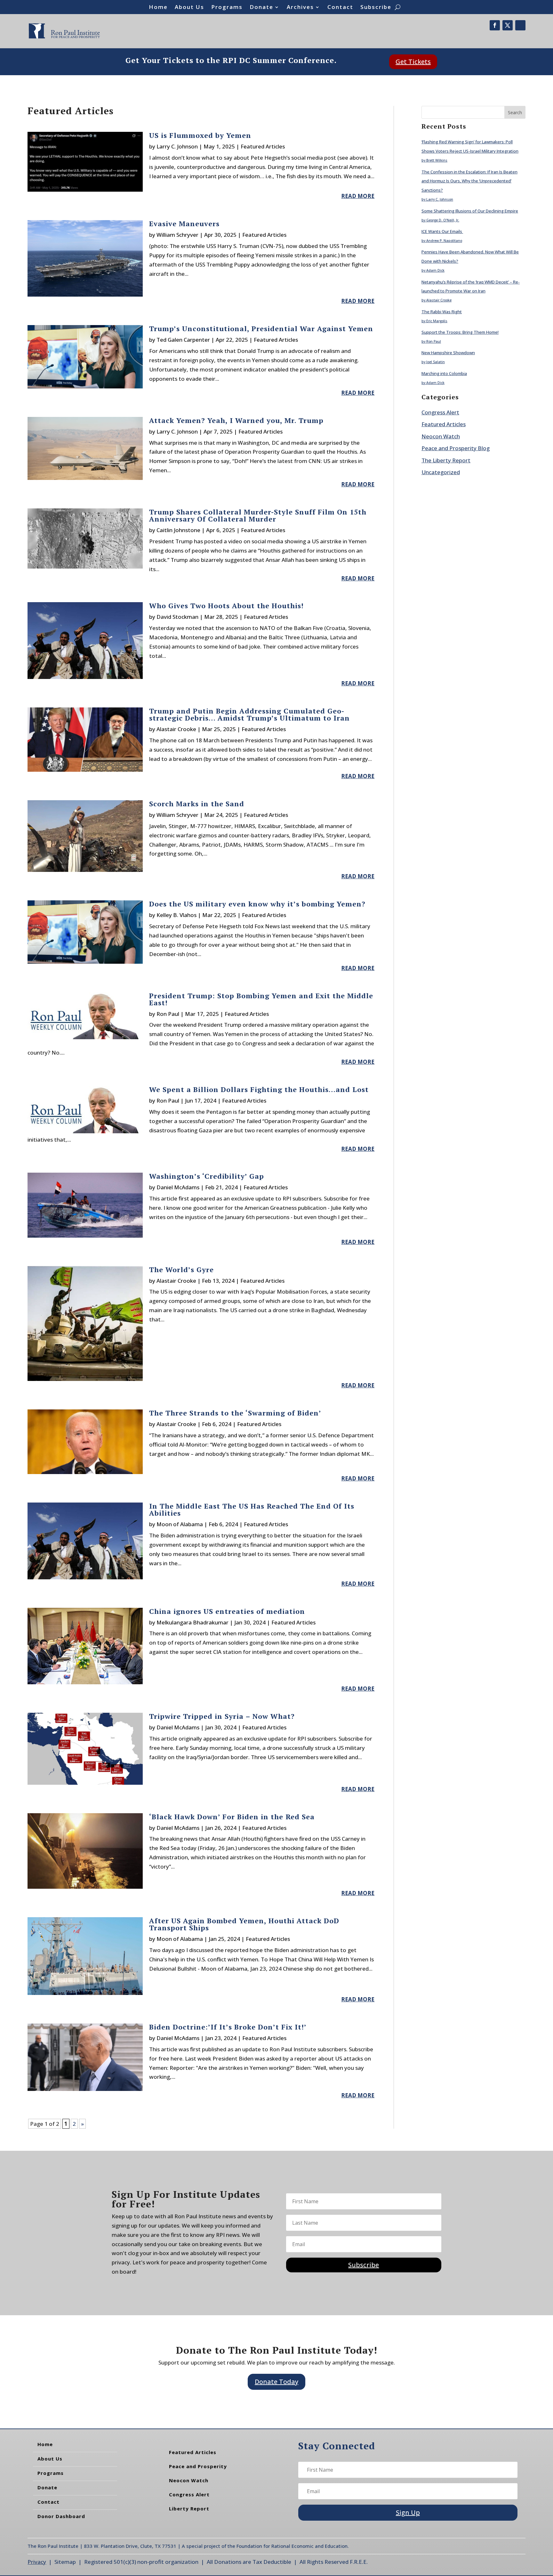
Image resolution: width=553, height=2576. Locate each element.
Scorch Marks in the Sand (197, 804)
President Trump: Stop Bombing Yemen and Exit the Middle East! (261, 999)
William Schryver (177, 235)
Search (515, 112)
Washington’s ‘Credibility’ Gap (207, 1176)
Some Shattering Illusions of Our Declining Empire (470, 211)
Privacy (37, 2562)
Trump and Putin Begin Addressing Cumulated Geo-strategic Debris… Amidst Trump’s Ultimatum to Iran (249, 714)
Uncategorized (441, 472)
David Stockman (177, 617)
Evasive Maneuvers (184, 223)
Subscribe (376, 8)
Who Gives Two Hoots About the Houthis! (226, 606)
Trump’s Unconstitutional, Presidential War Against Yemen (261, 328)
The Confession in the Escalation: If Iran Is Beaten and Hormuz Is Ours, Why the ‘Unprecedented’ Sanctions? (469, 181)
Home (158, 8)
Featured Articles (263, 146)
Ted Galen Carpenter (183, 340)
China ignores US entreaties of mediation (227, 1611)
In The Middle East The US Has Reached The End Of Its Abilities (252, 1509)
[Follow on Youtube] (520, 25)
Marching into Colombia (444, 373)
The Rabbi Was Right (442, 312)
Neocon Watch (441, 436)
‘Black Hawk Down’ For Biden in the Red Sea (232, 1817)
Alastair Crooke (176, 729)
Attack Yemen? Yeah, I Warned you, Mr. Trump (236, 420)
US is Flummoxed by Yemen (200, 135)
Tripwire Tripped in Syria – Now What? (222, 1716)
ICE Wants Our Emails (442, 231)
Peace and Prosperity (198, 2466)
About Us (189, 8)
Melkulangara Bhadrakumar (192, 1622)
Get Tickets (413, 62)
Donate (261, 8)
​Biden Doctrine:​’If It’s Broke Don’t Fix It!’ (228, 2027)
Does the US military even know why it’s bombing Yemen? (257, 904)
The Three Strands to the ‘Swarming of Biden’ (235, 1413)
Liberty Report (189, 2508)
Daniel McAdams (178, 1187)
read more (358, 196)
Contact (340, 8)
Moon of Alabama (180, 1524)
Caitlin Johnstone (178, 530)
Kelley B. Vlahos (176, 915)
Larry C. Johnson (177, 146)
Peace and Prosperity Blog (456, 448)
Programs (227, 8)
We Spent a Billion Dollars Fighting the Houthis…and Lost (259, 1089)
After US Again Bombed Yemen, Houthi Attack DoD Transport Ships (244, 1924)
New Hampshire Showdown (448, 353)
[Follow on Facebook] (495, 25)
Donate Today (276, 2382)
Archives (300, 8)
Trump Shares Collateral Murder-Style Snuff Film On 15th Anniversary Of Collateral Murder (258, 515)
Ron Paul (168, 1014)
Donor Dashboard (61, 2516)
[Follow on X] (508, 25)
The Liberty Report (446, 460)
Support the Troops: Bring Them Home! (460, 332)
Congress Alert (440, 412)
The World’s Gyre (181, 1269)
